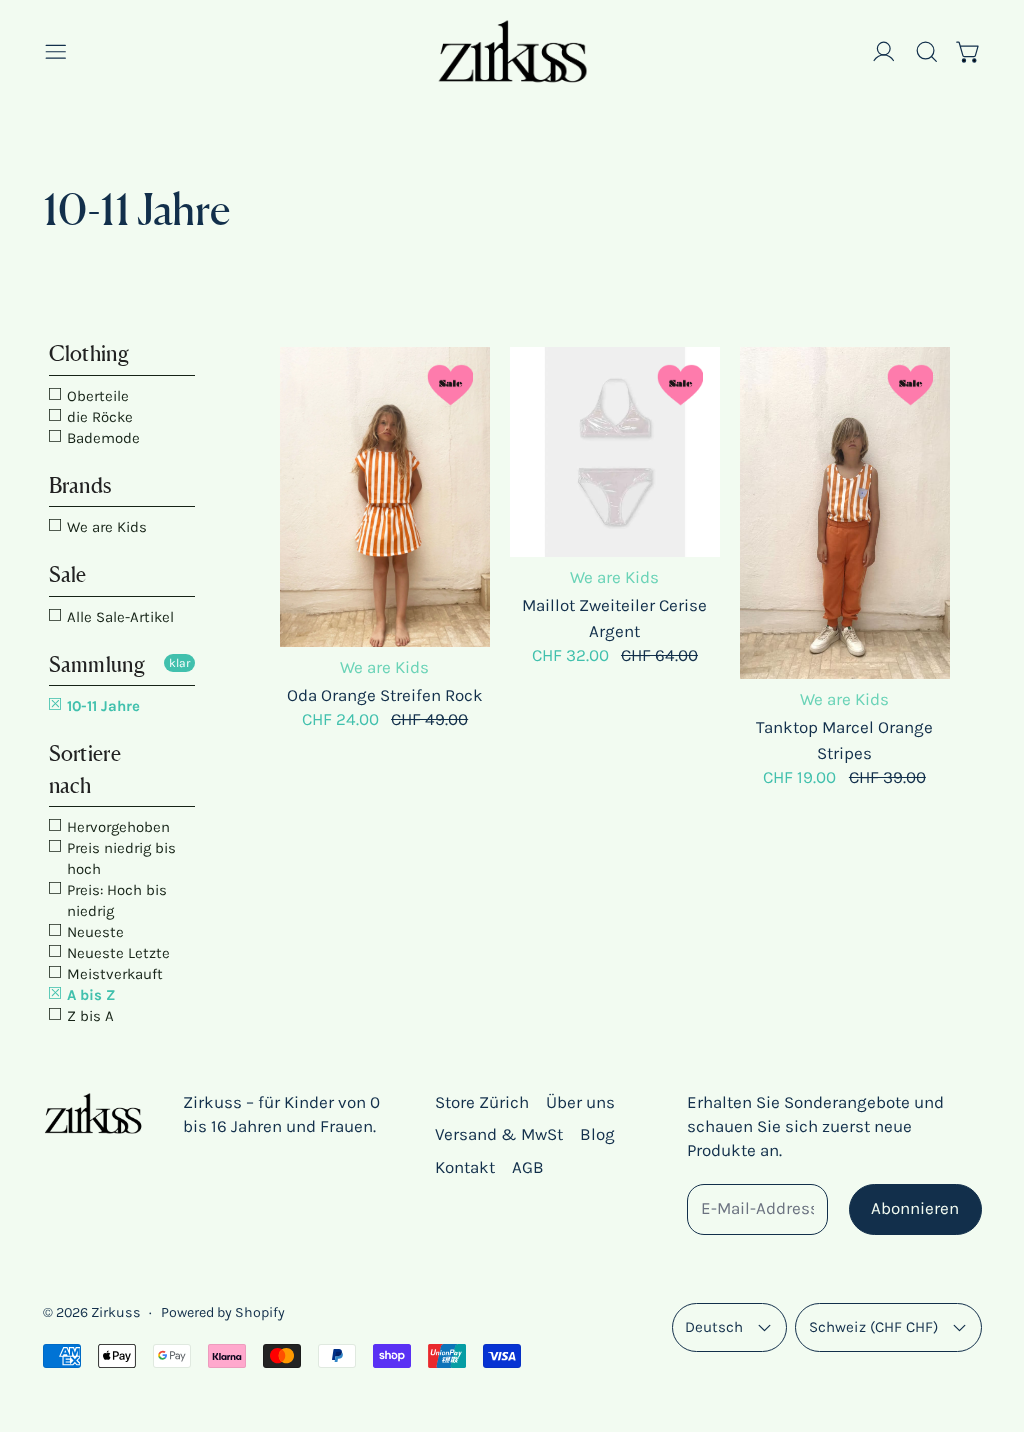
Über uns (580, 1102)
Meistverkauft (113, 974)
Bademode (101, 438)
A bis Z (89, 995)
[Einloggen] (884, 52)
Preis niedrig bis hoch (119, 858)
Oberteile (96, 396)
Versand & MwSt (499, 1134)
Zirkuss (116, 1312)
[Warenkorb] (969, 52)
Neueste (93, 932)
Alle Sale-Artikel (118, 617)
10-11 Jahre (101, 706)
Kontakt (465, 1167)
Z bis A (88, 1016)
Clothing (89, 353)
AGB (528, 1167)
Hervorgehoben (116, 827)
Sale (68, 574)
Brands (80, 485)
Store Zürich (482, 1102)
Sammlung (97, 664)
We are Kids (105, 527)
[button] (927, 52)
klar (179, 663)
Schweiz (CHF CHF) (873, 1327)
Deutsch (714, 1327)
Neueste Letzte (116, 953)
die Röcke (98, 417)
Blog (597, 1134)
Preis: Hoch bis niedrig (115, 900)
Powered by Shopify (223, 1312)
